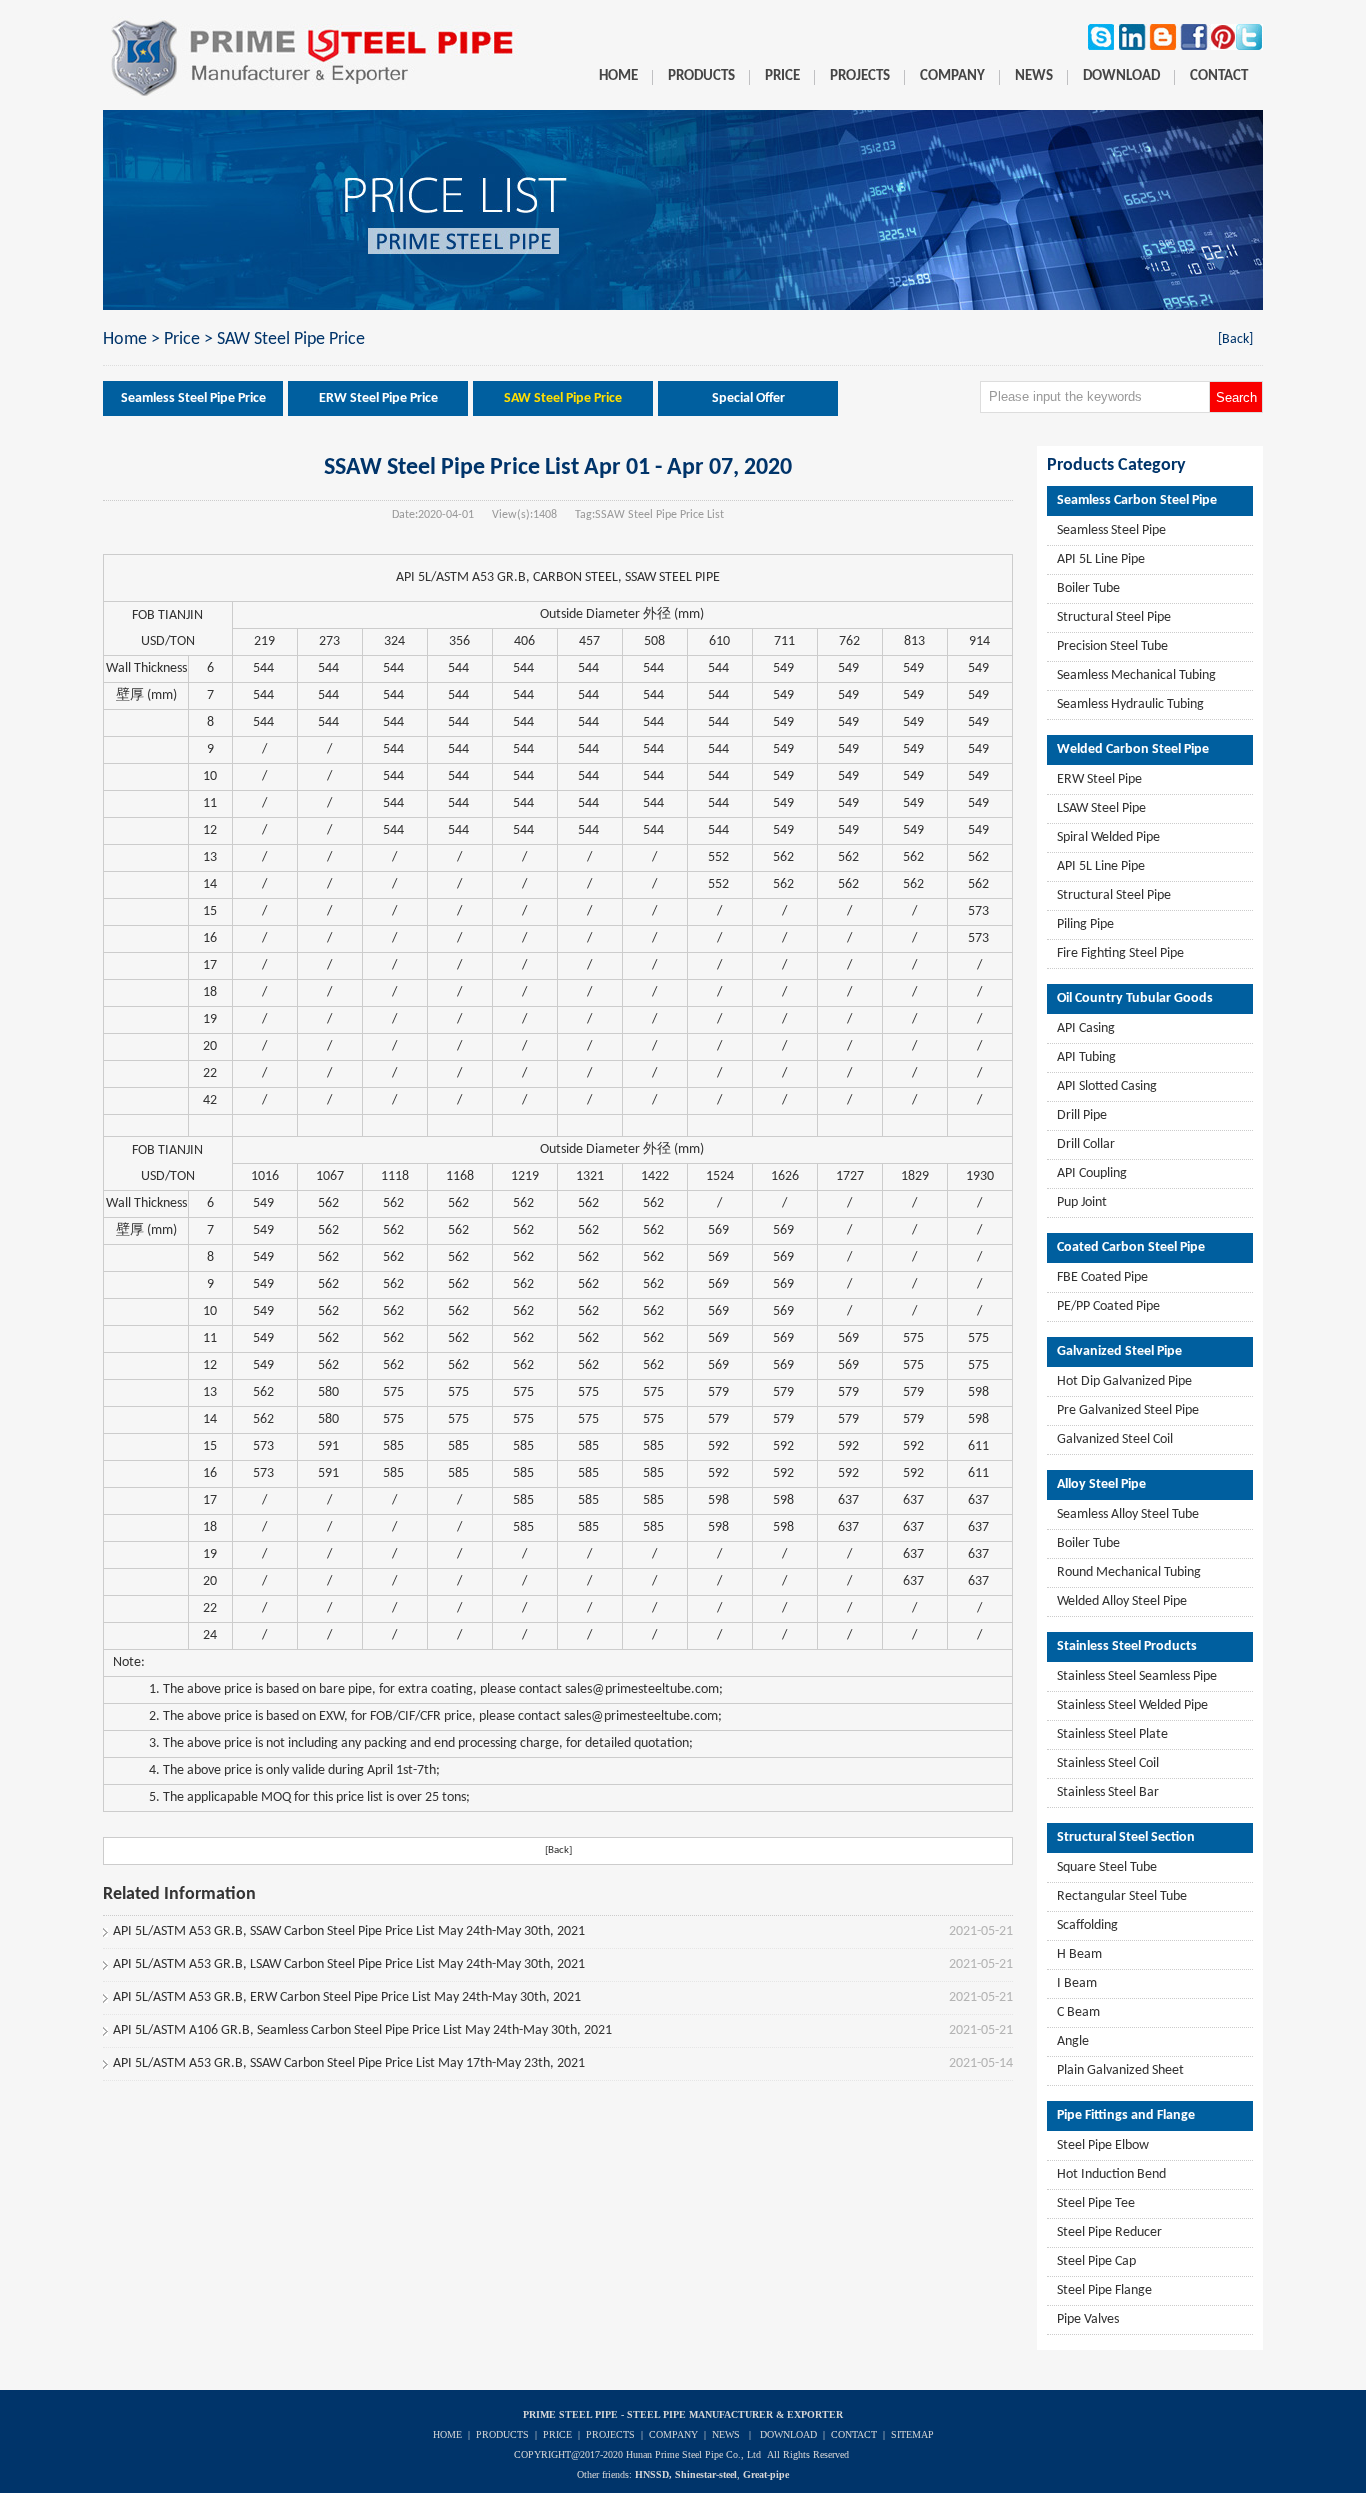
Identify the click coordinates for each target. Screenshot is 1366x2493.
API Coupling (1092, 1173)
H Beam (1079, 1954)
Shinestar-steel (706, 2474)
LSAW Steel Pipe (1101, 808)
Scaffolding (1087, 1925)
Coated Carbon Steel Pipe (1131, 1247)
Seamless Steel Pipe (1111, 530)
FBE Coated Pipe (1102, 1277)
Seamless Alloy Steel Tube (1128, 1514)
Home (125, 339)
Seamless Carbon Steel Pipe (1137, 500)
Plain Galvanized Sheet (1120, 2070)
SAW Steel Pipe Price (291, 339)
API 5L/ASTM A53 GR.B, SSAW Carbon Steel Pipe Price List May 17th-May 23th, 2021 (349, 2063)
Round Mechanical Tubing (1129, 1572)
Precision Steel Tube (1112, 646)
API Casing (1086, 1028)
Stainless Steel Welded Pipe (1132, 1705)
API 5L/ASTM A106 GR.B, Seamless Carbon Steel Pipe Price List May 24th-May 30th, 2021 (362, 2030)
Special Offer (748, 398)
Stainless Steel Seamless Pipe (1137, 1676)
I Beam (1077, 1983)
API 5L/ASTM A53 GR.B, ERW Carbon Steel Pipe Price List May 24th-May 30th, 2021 (347, 1997)
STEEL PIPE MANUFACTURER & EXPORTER (735, 2414)
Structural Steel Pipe (1114, 617)
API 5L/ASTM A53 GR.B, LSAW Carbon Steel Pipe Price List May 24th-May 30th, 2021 (349, 1964)
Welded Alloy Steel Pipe (1122, 1601)
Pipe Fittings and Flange (1126, 2115)
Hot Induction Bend (1111, 2174)
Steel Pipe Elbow (1103, 2145)
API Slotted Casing (1107, 1086)
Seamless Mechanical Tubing (1136, 675)
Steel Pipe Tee (1096, 2203)
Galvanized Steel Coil (1115, 1439)
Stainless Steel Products (1127, 1646)
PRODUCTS (502, 2434)
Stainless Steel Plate (1112, 1734)
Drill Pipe (1082, 1115)
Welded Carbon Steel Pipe (1133, 749)
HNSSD (652, 2474)
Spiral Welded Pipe (1108, 837)
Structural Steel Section (1126, 1837)
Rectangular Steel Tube (1122, 1896)
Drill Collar (1086, 1144)
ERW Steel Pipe (1099, 779)
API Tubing (1086, 1057)
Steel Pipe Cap (1096, 2261)
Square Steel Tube (1107, 1867)
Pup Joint (1082, 1202)
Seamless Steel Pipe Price (193, 398)
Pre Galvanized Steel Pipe (1128, 1410)
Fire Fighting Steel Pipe (1120, 953)
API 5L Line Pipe (1101, 559)
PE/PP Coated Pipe (1108, 1306)
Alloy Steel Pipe (1101, 1484)
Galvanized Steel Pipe (1119, 1351)
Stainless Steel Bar (1108, 1792)
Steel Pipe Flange (1104, 2290)
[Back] (1235, 339)
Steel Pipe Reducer (1109, 2232)
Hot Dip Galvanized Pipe (1124, 1381)
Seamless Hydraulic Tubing (1130, 704)
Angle (1073, 2041)
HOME (447, 2434)
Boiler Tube (1088, 588)
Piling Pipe (1085, 924)
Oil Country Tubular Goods (1135, 998)
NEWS (726, 2434)
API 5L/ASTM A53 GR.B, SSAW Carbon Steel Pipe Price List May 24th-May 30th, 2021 (349, 1931)
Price (182, 339)
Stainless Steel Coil (1108, 1763)
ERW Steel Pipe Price (378, 398)
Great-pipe (766, 2474)
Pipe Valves (1088, 2319)
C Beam (1078, 2012)
